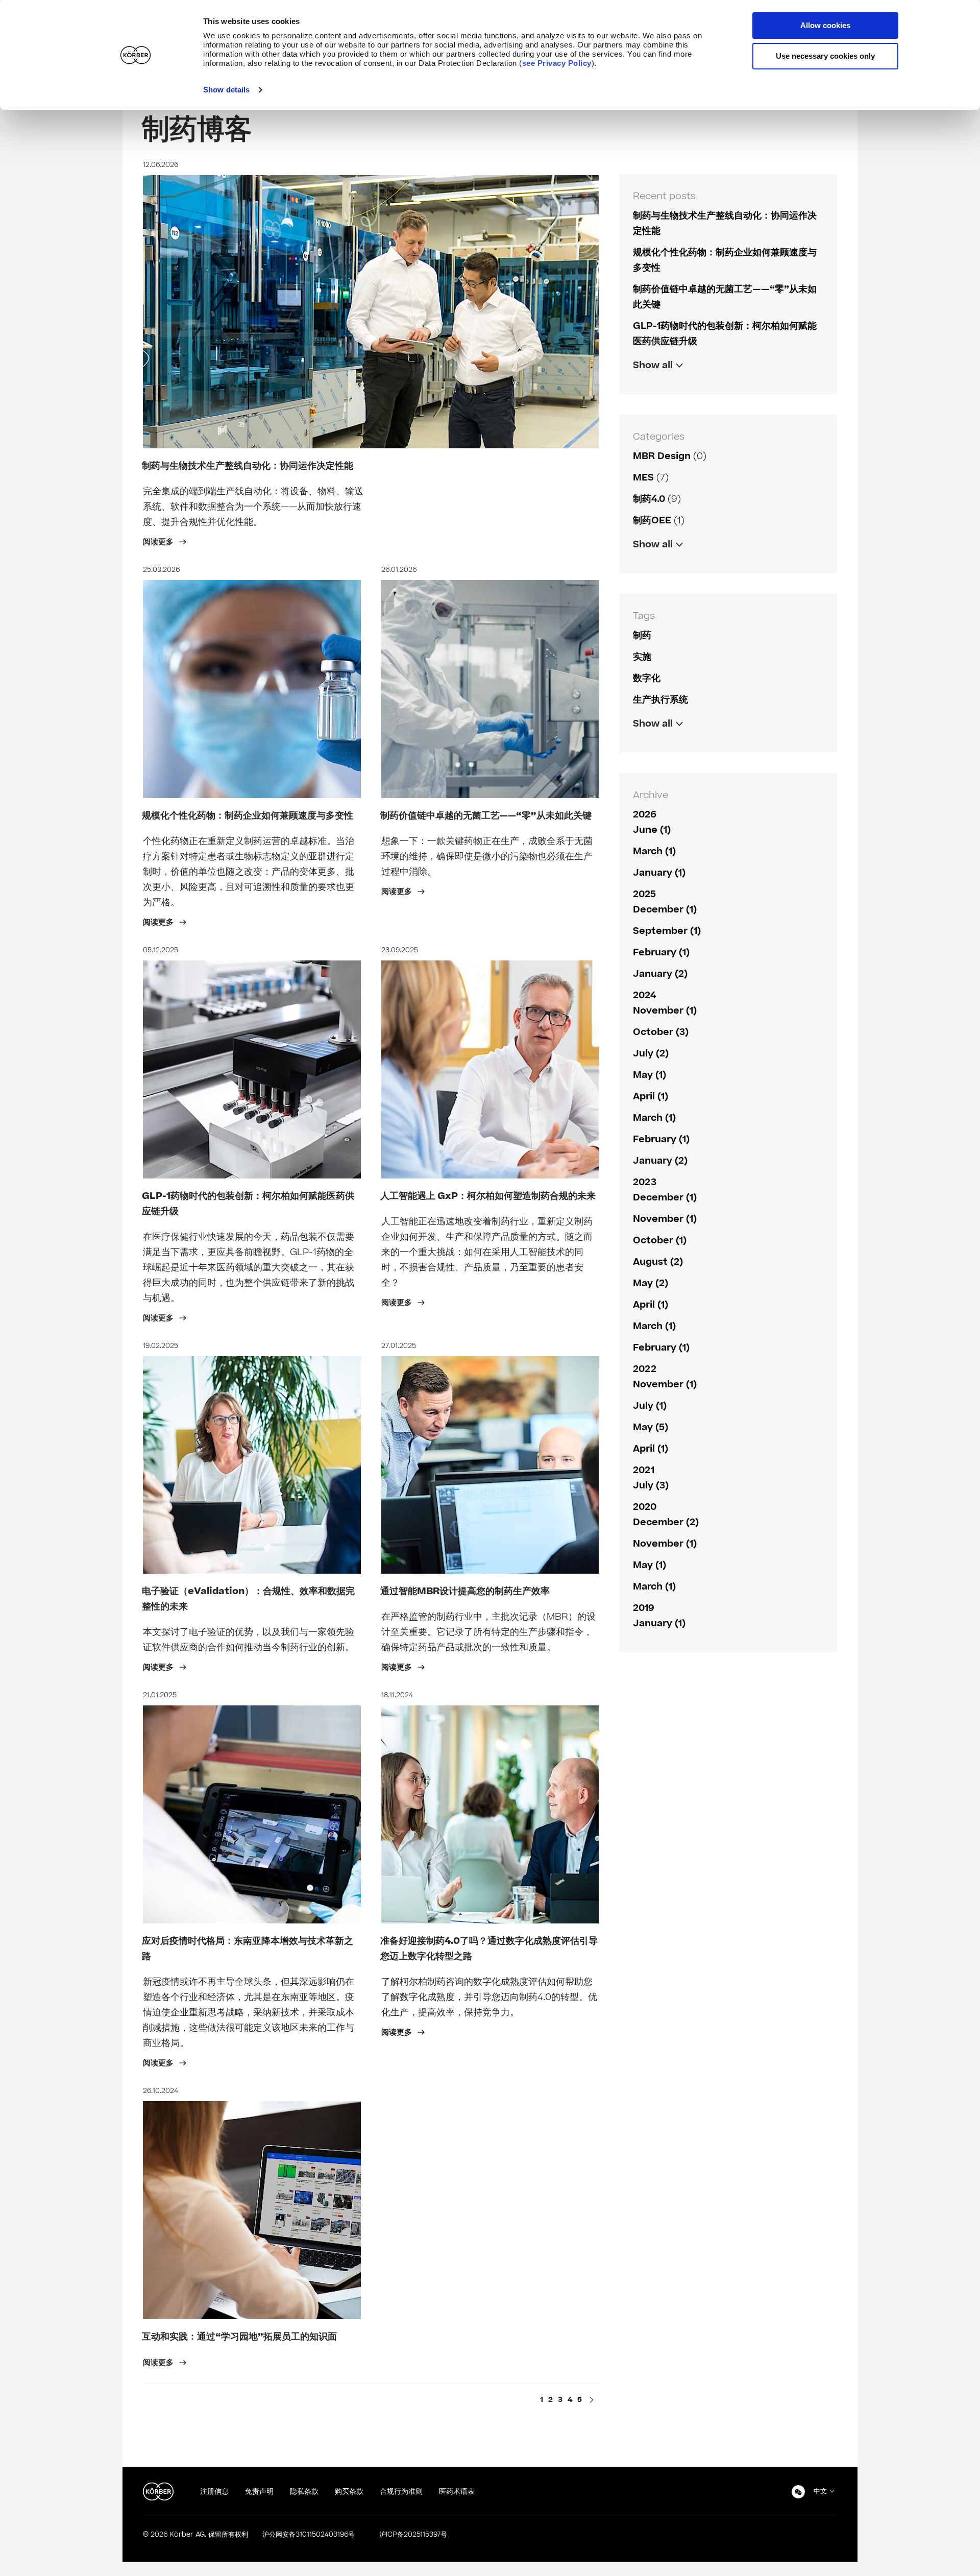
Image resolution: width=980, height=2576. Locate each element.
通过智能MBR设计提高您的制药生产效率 (465, 1591)
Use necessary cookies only (825, 56)
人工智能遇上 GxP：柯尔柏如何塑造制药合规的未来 (488, 1196)
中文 (820, 2491)
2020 (645, 1507)
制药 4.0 (650, 745)
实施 (642, 657)
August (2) (658, 1262)
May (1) (650, 1075)
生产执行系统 (660, 700)
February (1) (661, 953)
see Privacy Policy (557, 63)
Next (592, 2401)
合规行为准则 (401, 2491)
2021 (644, 1470)
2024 (644, 995)
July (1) (650, 1406)
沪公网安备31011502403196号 (309, 2535)
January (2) (660, 974)
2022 (645, 1369)
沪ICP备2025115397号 (413, 2535)
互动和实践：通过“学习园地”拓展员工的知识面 (239, 2337)
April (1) (651, 1097)
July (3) (651, 1486)
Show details (226, 90)
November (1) (665, 1011)
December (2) (666, 1522)
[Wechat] (798, 2492)
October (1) (660, 1241)
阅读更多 (159, 542)
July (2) (651, 1054)
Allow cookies (825, 25)
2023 (645, 1182)
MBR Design (662, 456)
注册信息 (214, 2491)
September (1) (667, 931)
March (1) (654, 851)
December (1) (665, 910)
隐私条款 (304, 2491)
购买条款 (349, 2491)
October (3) (661, 1032)
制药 (642, 635)
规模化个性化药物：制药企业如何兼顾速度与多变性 (248, 816)
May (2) (651, 1283)
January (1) (659, 873)
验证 (642, 566)
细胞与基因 (656, 566)
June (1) (652, 830)
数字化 (647, 678)
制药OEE (652, 521)
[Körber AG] (158, 2492)
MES (643, 478)
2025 (644, 894)
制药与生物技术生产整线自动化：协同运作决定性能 (248, 466)
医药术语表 (457, 2491)
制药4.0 (649, 499)
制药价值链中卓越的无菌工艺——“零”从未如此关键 (486, 816)
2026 (645, 815)
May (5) (651, 1427)
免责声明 (259, 2491)
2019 (644, 1608)
